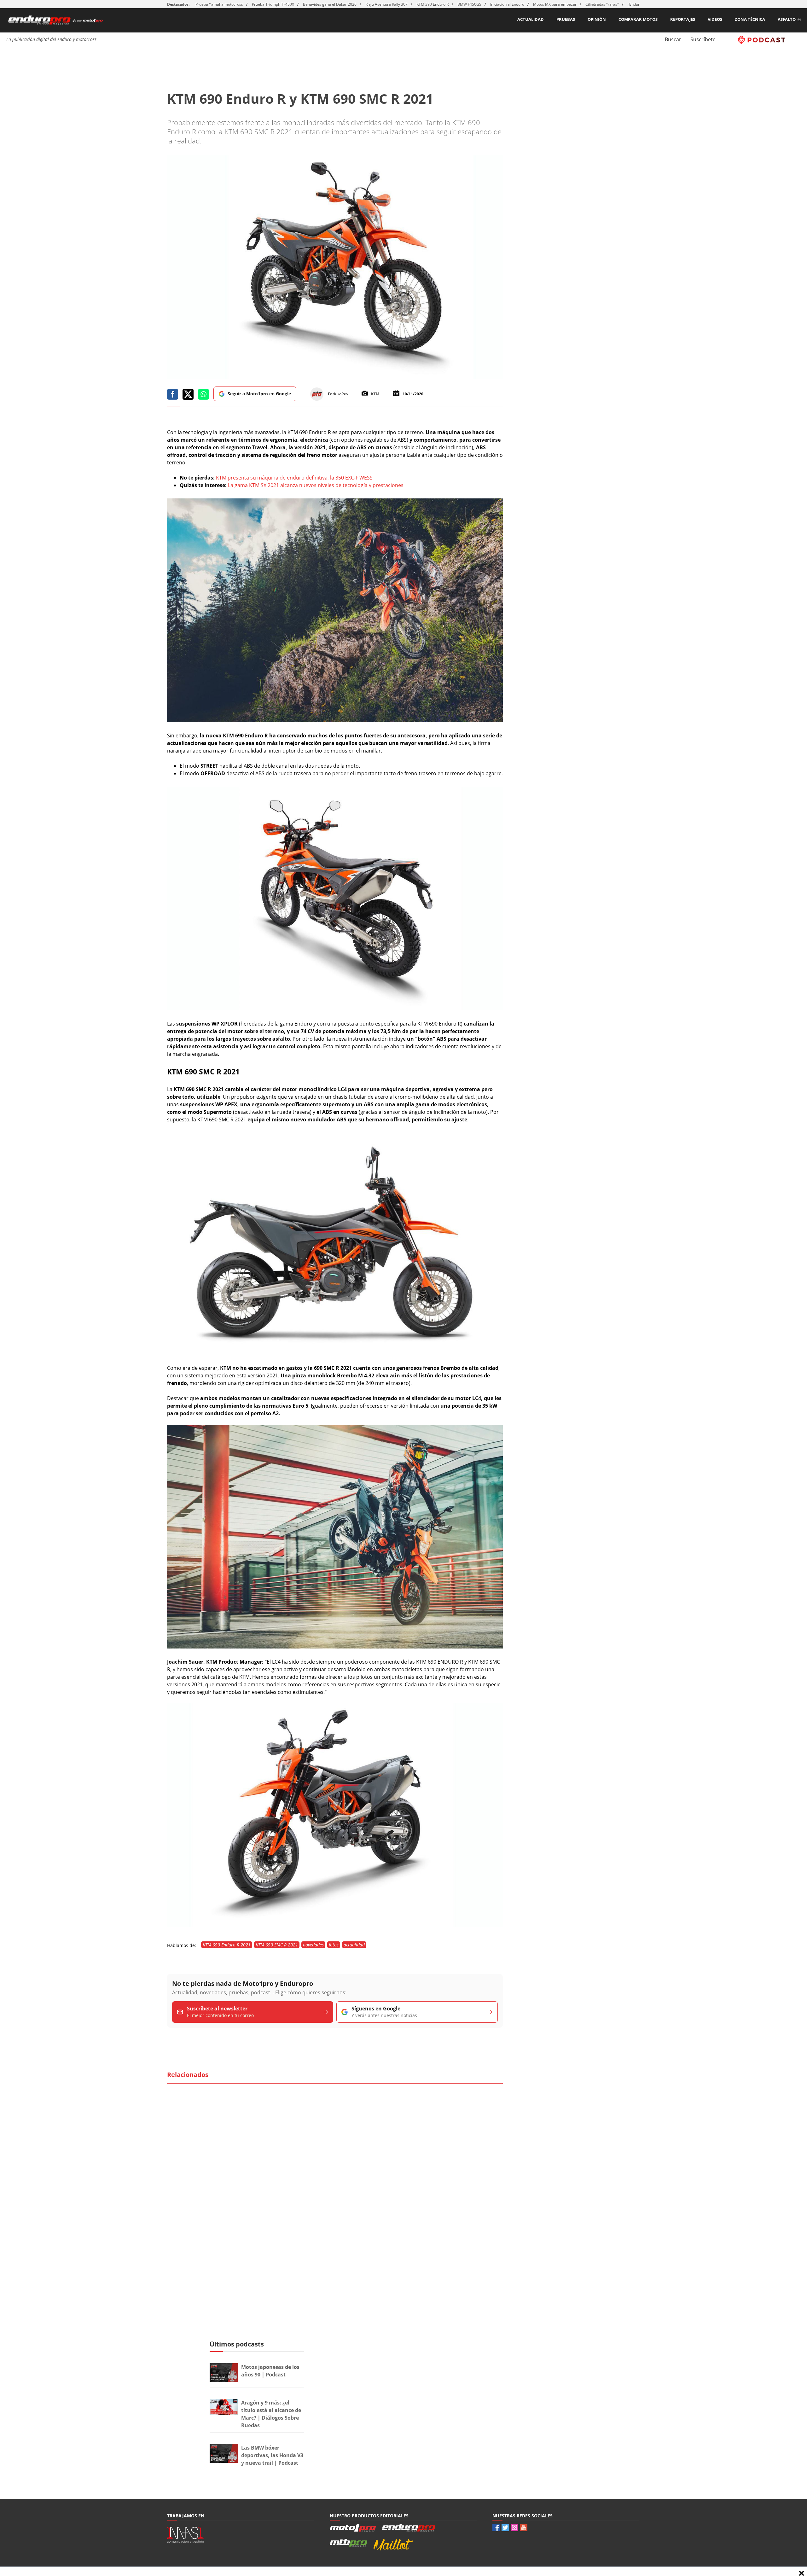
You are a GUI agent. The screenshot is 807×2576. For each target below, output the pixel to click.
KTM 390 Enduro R (433, 4)
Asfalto (787, 19)
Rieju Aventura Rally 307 (386, 4)
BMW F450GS (469, 4)
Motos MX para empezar (555, 4)
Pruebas (566, 19)
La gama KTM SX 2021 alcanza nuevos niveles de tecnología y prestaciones (316, 485)
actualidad (354, 1945)
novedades (313, 1945)
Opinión (597, 19)
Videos (715, 19)
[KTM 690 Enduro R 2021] (335, 720)
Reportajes (683, 19)
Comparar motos (638, 19)
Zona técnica (750, 19)
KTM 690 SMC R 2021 (277, 1945)
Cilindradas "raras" (602, 4)
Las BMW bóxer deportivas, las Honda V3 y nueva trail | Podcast (272, 2455)
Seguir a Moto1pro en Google (259, 394)
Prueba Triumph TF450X (273, 4)
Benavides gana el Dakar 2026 (330, 4)
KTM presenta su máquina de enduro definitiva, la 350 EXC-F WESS (294, 478)
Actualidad (531, 19)
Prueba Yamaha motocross (219, 4)
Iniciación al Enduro (507, 4)
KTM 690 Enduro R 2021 (227, 1945)
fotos (334, 1945)
